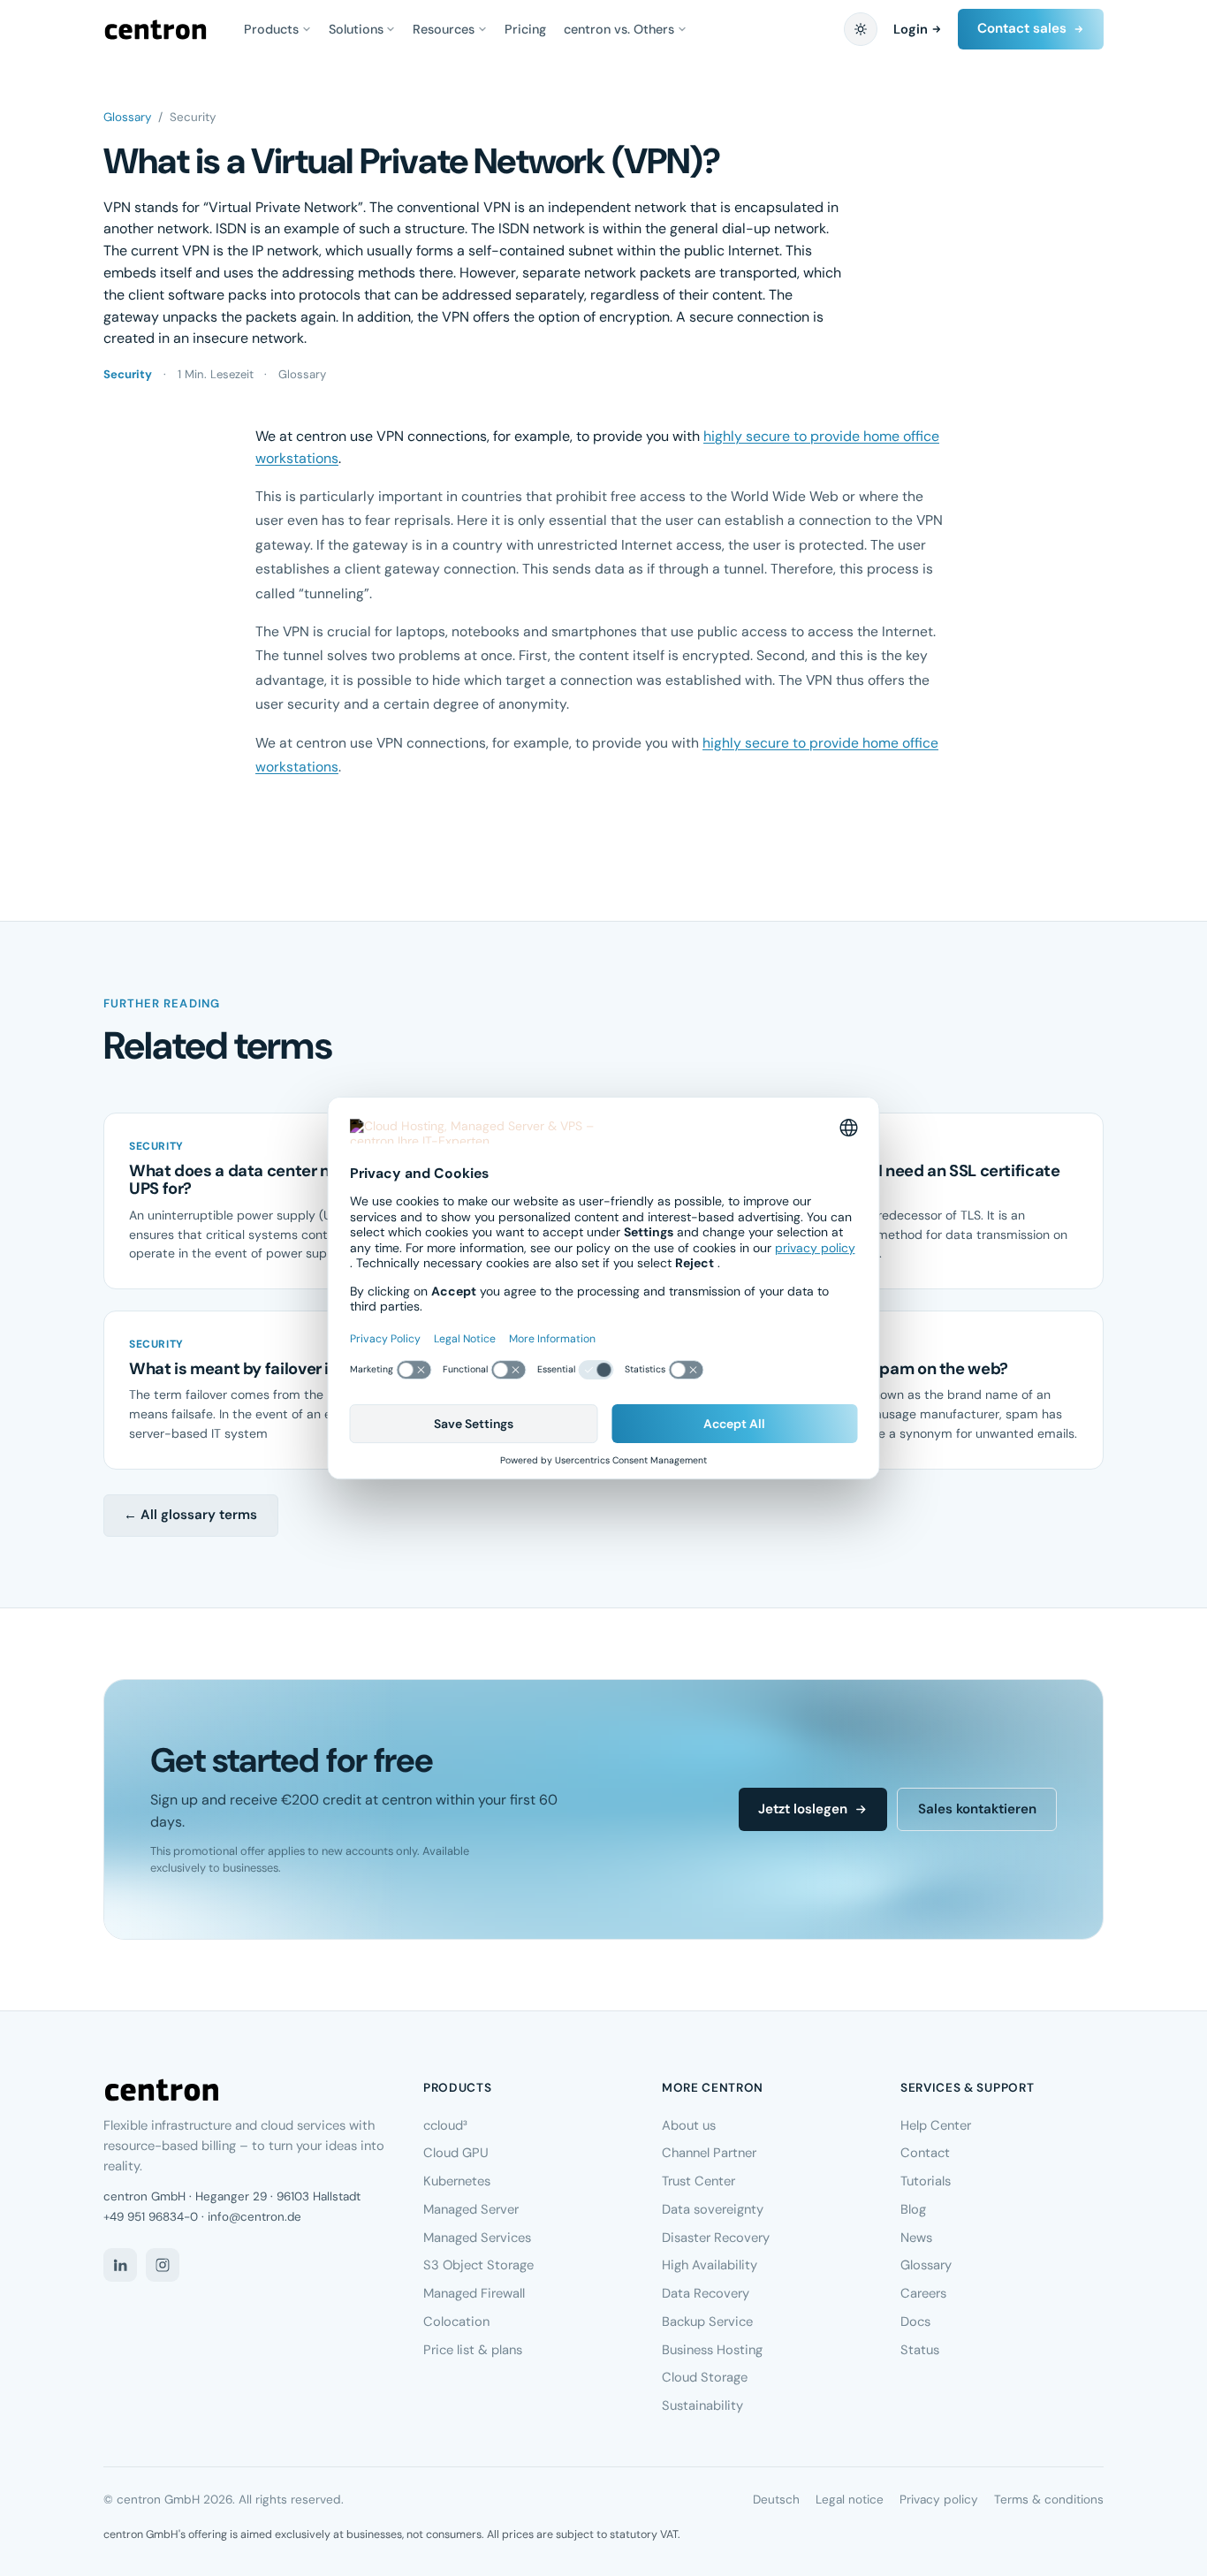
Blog (913, 2209)
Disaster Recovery (716, 2238)
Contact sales (1022, 28)
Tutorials (926, 2181)
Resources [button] (444, 29)
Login (911, 29)
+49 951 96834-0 (151, 2217)
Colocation (456, 2321)
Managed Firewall (474, 2293)
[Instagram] (163, 2265)
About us (689, 2125)
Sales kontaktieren (977, 1809)
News (916, 2238)
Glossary (127, 117)
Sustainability (702, 2405)
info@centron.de (254, 2217)
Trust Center (698, 2181)
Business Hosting (712, 2350)
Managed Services (477, 2238)
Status (920, 2350)
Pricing (525, 29)
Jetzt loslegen (803, 1809)
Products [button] (271, 29)
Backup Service (707, 2321)
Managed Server (471, 2209)
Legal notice (850, 2500)
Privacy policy (939, 2500)
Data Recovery (706, 2293)
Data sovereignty (713, 2209)
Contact (925, 2153)
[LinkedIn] (120, 2265)
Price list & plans (473, 2350)
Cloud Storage (705, 2377)
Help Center (936, 2125)
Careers (923, 2293)
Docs (915, 2321)
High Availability (710, 2265)
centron (156, 30)
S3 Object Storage (478, 2265)
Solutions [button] (356, 29)
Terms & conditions (1049, 2500)
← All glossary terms (190, 1515)
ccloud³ (445, 2125)
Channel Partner (709, 2153)
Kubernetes (457, 2181)
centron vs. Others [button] (619, 29)
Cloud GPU (456, 2153)
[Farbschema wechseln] (861, 29)
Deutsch (776, 2500)
